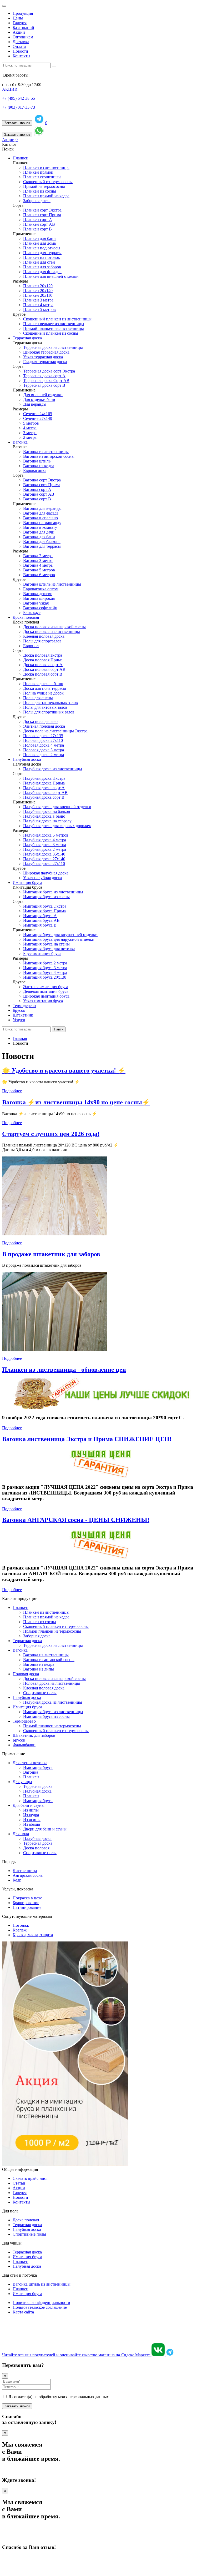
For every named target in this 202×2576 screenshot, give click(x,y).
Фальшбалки (24, 1745)
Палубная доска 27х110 (44, 864)
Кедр (17, 1880)
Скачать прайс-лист (30, 2178)
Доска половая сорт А (43, 665)
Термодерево (24, 1006)
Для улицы (22, 1782)
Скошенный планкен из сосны (51, 333)
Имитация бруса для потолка (49, 949)
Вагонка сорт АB (39, 494)
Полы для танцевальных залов (50, 703)
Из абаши (32, 1824)
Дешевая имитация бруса (46, 991)
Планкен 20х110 (38, 295)
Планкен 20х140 (38, 291)
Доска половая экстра (43, 655)
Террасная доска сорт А (44, 376)
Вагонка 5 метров (39, 570)
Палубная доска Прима (44, 783)
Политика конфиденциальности (41, 2303)
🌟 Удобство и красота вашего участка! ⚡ (64, 1070)
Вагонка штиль (37, 461)
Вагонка (20, 442)
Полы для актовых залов (45, 707)
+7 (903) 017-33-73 (19, 107)
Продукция (23, 13)
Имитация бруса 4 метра (45, 972)
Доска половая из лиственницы (52, 632)
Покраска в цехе (27, 1898)
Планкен (21, 158)
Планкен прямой (38, 172)
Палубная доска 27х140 (44, 859)
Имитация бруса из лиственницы (53, 892)
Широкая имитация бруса (46, 996)
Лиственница (25, 1871)
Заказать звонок (17, 123)
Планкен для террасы (42, 253)
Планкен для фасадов (42, 272)
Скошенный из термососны (48, 182)
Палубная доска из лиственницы (53, 769)
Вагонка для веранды (42, 508)
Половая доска (26, 1674)
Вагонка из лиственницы (46, 452)
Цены (18, 18)
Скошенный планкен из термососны (56, 1626)
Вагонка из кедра (39, 466)
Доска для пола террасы (45, 688)
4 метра (30, 428)
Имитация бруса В (40, 925)
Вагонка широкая (39, 598)
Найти (59, 1029)
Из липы (31, 1810)
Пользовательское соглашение (40, 2307)
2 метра (30, 437)
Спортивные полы (40, 1693)
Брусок (19, 1010)
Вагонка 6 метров (39, 575)
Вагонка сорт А (37, 489)
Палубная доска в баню (44, 816)
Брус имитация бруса (42, 954)
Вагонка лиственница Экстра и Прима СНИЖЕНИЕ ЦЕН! (87, 1439)
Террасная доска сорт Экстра (49, 371)
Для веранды (35, 404)
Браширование (26, 1903)
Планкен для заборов (42, 267)
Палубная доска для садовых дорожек (57, 826)
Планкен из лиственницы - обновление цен (64, 1370)
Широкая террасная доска (46, 352)
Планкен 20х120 (38, 286)
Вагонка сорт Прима (42, 485)
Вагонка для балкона (42, 542)
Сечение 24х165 (38, 414)
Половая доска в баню (43, 684)
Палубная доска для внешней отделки (57, 807)
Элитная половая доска (44, 726)
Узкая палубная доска (42, 878)
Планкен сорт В (37, 229)
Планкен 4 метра (38, 305)
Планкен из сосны (40, 191)
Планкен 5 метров (39, 310)
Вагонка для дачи (39, 532)
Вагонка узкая (36, 603)
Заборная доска (37, 201)
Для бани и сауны (29, 1805)
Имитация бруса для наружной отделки (59, 939)
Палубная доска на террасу (47, 821)
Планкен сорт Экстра (42, 210)
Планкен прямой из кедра (46, 196)
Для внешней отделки (43, 395)
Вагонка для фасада (41, 513)
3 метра (30, 433)
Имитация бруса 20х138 (45, 977)
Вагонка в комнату (40, 527)
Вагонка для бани (39, 537)
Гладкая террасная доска (45, 362)
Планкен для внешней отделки (51, 276)
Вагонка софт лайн (40, 608)
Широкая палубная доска (46, 873)
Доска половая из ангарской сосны (54, 627)
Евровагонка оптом (41, 589)
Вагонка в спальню (41, 518)
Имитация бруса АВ (41, 920)
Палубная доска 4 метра (45, 840)
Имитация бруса (27, 882)
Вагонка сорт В (37, 499)
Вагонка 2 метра (38, 556)
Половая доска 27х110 (43, 740)
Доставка (21, 42)
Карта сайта (23, 2312)
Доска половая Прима (43, 660)
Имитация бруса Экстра (45, 906)
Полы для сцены (38, 698)
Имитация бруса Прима (44, 911)
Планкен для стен (39, 262)
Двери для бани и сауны (45, 1829)
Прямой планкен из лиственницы (54, 328)
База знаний (23, 27)
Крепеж (20, 1930)
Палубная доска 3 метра (45, 845)
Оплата (19, 46)
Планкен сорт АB (39, 224)
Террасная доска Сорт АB (46, 381)
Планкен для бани (39, 238)
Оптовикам (23, 37)
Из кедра (31, 1815)
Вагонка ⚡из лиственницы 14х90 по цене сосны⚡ (76, 1102)
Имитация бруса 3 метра (45, 968)
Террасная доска (27, 338)
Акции (19, 32)
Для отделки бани (39, 399)
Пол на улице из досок (43, 693)
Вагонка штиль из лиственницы (52, 584)
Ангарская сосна (28, 1875)
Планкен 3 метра (38, 300)
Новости (20, 51)
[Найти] (54, 67)
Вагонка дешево (38, 594)
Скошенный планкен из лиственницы (57, 319)
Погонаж (21, 1925)
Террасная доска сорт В (44, 385)
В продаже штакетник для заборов (51, 1254)
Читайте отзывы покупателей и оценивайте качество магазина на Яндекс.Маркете (77, 2355)
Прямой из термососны (44, 186)
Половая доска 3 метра (44, 750)
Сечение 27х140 (38, 418)
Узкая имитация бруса (43, 1001)
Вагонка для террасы (42, 546)
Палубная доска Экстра (44, 778)
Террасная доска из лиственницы (53, 347)
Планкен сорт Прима (42, 215)
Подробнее (12, 1091)
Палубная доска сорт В (44, 797)
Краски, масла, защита (33, 1935)
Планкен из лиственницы (46, 167)
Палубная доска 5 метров (46, 835)
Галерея (20, 23)
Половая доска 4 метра (44, 745)
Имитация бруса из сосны (46, 897)
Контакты (21, 56)
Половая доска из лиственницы (52, 1683)
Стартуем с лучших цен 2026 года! (51, 1134)
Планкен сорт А (38, 220)
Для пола (21, 1834)
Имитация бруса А (40, 916)
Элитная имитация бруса (46, 987)
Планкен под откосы (42, 248)
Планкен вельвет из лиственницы (54, 324)
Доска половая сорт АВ (44, 669)
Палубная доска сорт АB (45, 793)
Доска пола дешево (40, 721)
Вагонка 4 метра (38, 565)
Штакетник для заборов (34, 1735)
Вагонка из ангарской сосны (49, 456)
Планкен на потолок (42, 257)
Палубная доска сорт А (44, 788)
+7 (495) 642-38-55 (19, 98)
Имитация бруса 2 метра (45, 963)
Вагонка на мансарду (42, 523)
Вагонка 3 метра (38, 560)
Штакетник (23, 1015)
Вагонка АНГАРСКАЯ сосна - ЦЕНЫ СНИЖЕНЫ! (76, 1520)
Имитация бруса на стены (46, 944)
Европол (31, 646)
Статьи (19, 2183)
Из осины (32, 1820)
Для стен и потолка (30, 1763)
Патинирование (27, 1907)
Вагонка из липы (39, 1669)
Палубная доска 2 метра (45, 849)
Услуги (19, 1020)
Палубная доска (27, 759)
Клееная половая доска (44, 636)
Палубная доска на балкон (47, 811)
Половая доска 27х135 (43, 736)
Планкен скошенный (42, 177)
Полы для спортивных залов (49, 712)
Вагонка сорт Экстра (42, 480)
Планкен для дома (39, 243)
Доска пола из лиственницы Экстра (55, 731)
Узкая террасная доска (43, 357)
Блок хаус (32, 613)
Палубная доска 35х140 (44, 854)
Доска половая (26, 617)
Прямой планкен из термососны (52, 1631)
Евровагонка (35, 471)
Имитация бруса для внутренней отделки (60, 935)
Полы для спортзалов (42, 641)
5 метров (31, 423)
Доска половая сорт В (43, 674)
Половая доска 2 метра (44, 755)
